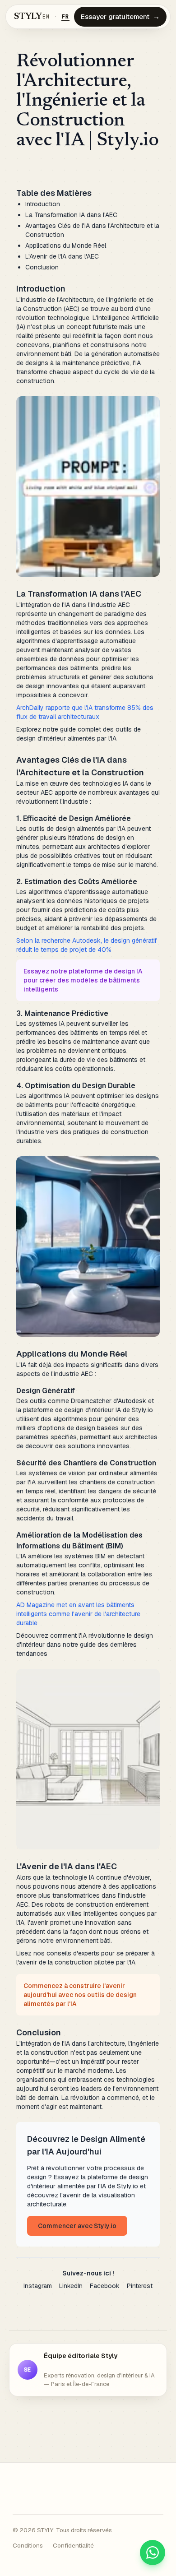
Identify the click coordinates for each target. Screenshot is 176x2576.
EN (46, 17)
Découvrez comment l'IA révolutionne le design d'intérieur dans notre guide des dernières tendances (85, 1645)
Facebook (105, 2286)
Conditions (28, 2545)
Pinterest (140, 2286)
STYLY (28, 17)
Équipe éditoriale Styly (81, 2356)
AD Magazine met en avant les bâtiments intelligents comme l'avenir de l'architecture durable (78, 1614)
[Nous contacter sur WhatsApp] (153, 2553)
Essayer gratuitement (120, 16)
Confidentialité (73, 2545)
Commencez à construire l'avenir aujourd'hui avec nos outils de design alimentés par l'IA (80, 1995)
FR (65, 17)
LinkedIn (71, 2286)
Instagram (38, 2286)
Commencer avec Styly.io (77, 2226)
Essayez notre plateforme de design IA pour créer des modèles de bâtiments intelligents (83, 980)
